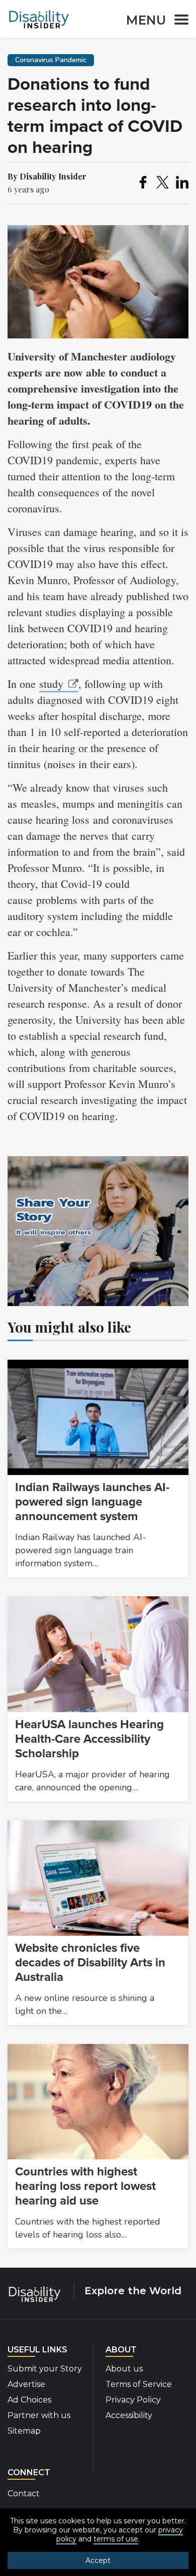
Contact (24, 2494)
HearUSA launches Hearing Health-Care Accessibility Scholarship (89, 1739)
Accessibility (129, 2415)
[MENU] (178, 21)
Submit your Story (45, 2369)
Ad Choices (29, 2400)
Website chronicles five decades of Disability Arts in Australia (90, 1963)
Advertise (26, 2384)
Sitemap (24, 2431)
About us (124, 2369)
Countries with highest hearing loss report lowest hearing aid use (85, 2186)
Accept (98, 2560)
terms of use (116, 2539)
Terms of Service (139, 2384)
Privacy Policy (133, 2400)
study (51, 684)
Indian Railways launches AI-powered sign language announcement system (92, 1502)
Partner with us (39, 2415)
